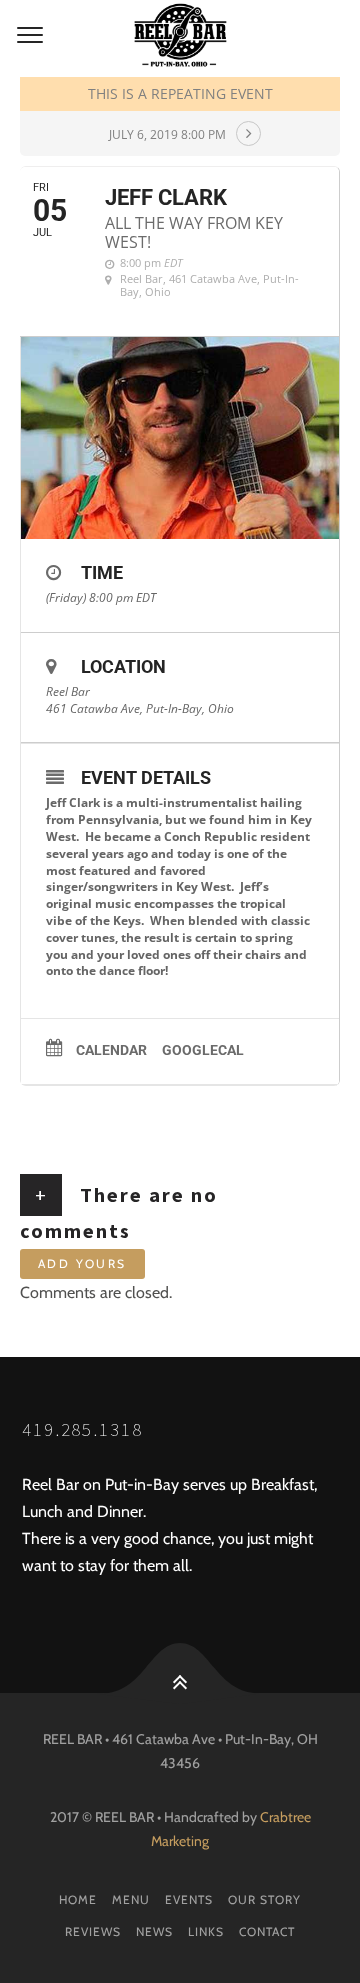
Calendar (111, 1050)
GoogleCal (203, 1050)
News (154, 1931)
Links (206, 1931)
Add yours (82, 1263)
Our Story (264, 1899)
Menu (131, 1899)
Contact (267, 1931)
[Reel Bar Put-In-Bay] (180, 36)
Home (78, 1899)
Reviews (93, 1931)
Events (189, 1899)
